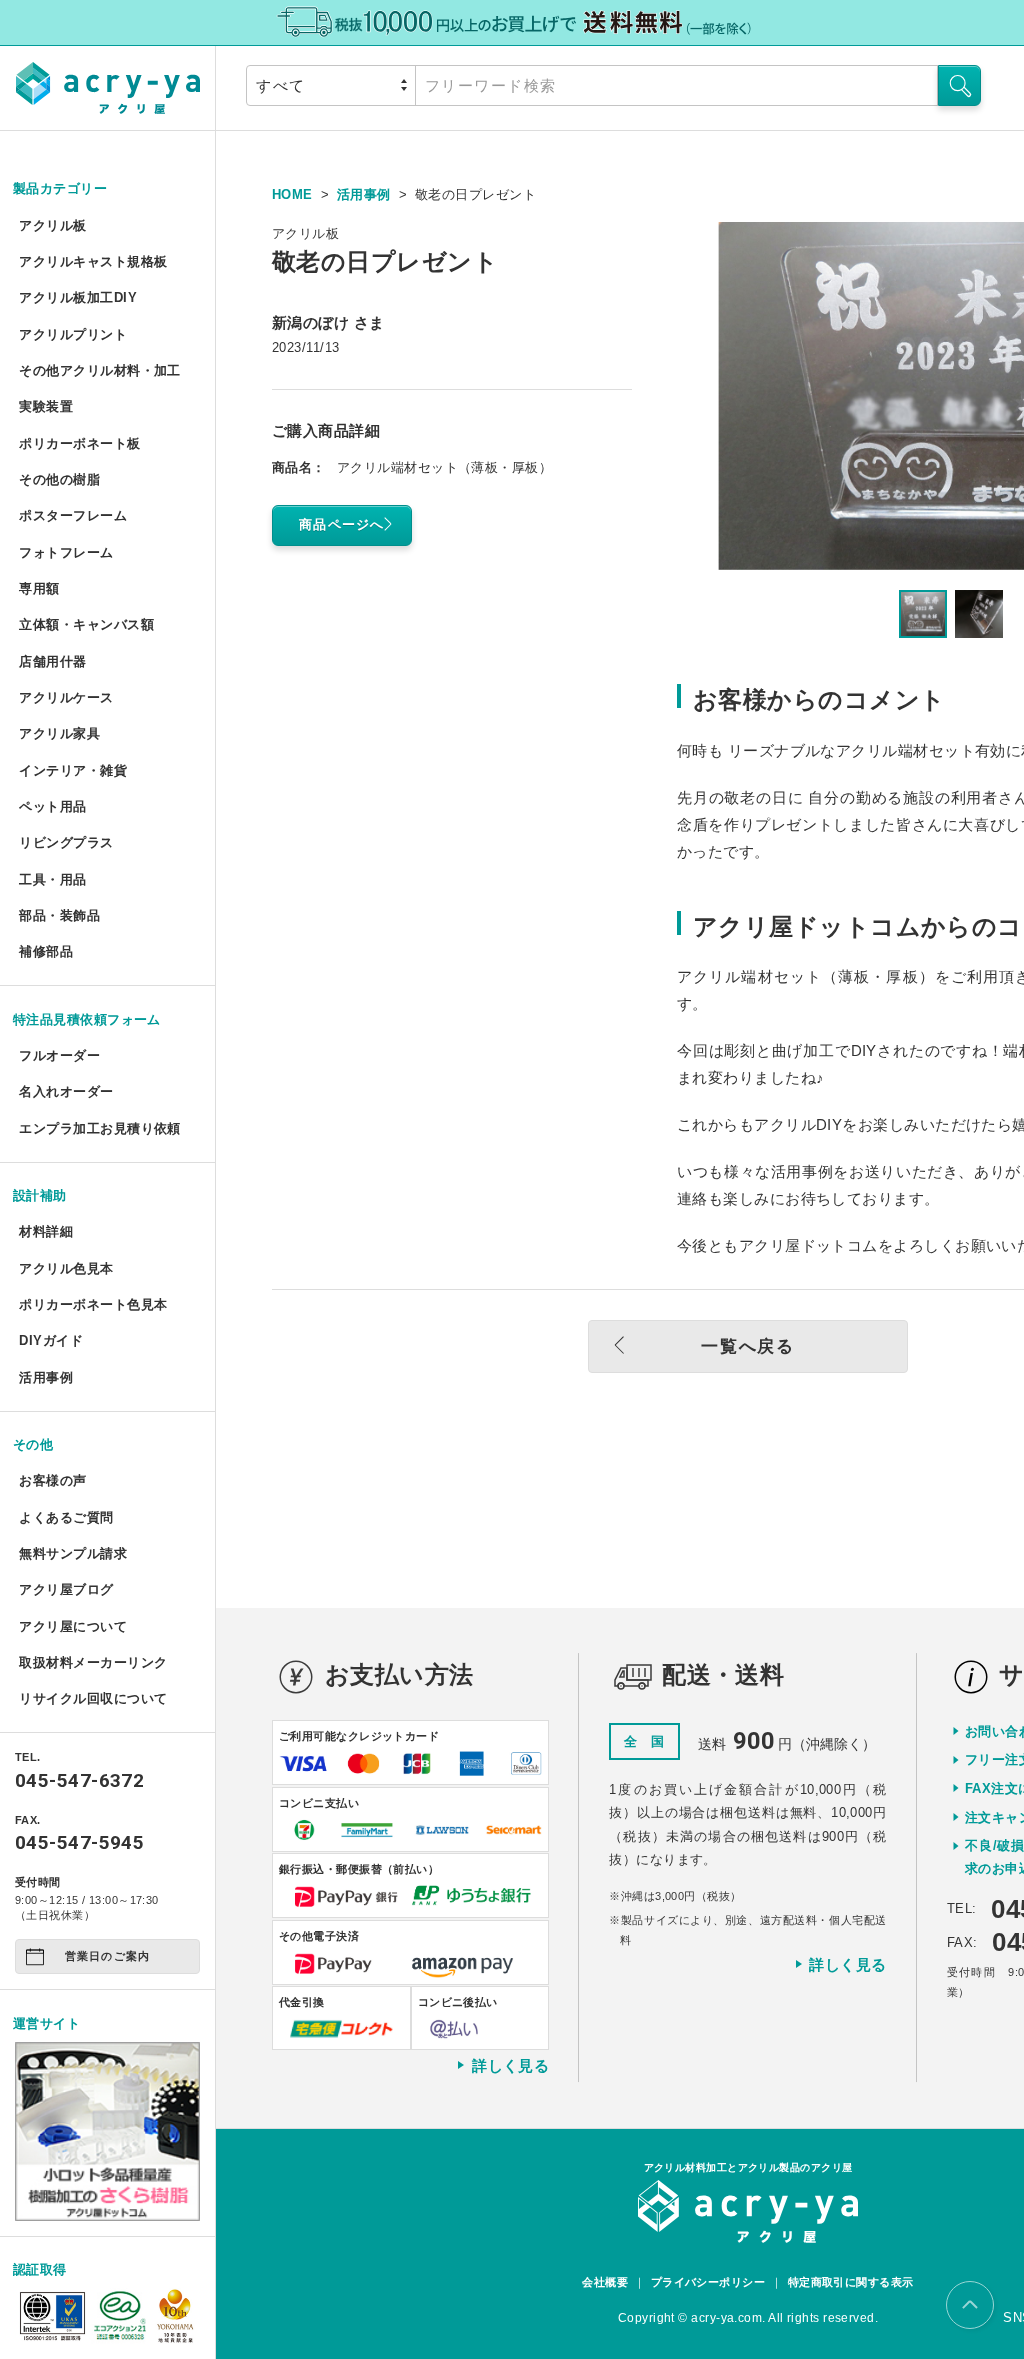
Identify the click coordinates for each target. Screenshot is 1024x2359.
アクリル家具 (59, 733)
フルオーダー (59, 1055)
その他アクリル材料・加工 (99, 370)
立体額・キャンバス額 (86, 624)
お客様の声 (52, 1480)
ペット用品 (52, 806)
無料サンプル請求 (73, 1553)
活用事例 (46, 1377)
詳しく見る (510, 2065)
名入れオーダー (66, 1091)
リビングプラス (66, 842)
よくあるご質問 (66, 1517)
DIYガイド (51, 1340)
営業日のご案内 (107, 1956)
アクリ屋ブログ (66, 1589)
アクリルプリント (73, 334)
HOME (292, 194)
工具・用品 (52, 879)
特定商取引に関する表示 (851, 2282)
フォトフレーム (66, 552)
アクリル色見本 (66, 1268)
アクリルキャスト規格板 (93, 261)
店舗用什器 (52, 661)
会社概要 (605, 2282)
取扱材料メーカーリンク (93, 1662)
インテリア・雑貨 (73, 770)
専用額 (39, 588)
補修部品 (46, 951)
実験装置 (46, 406)
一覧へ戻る (748, 1346)
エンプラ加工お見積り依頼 (99, 1128)
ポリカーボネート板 (79, 443)
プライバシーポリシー (708, 2282)
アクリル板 (52, 225)
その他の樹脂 (59, 479)
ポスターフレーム (73, 515)
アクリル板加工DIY (78, 297)
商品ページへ (342, 524)
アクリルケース (66, 697)
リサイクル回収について (93, 1698)
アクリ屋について (73, 1626)
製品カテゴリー (60, 188)
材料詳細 (46, 1231)
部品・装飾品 (59, 915)
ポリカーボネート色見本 (93, 1304)
